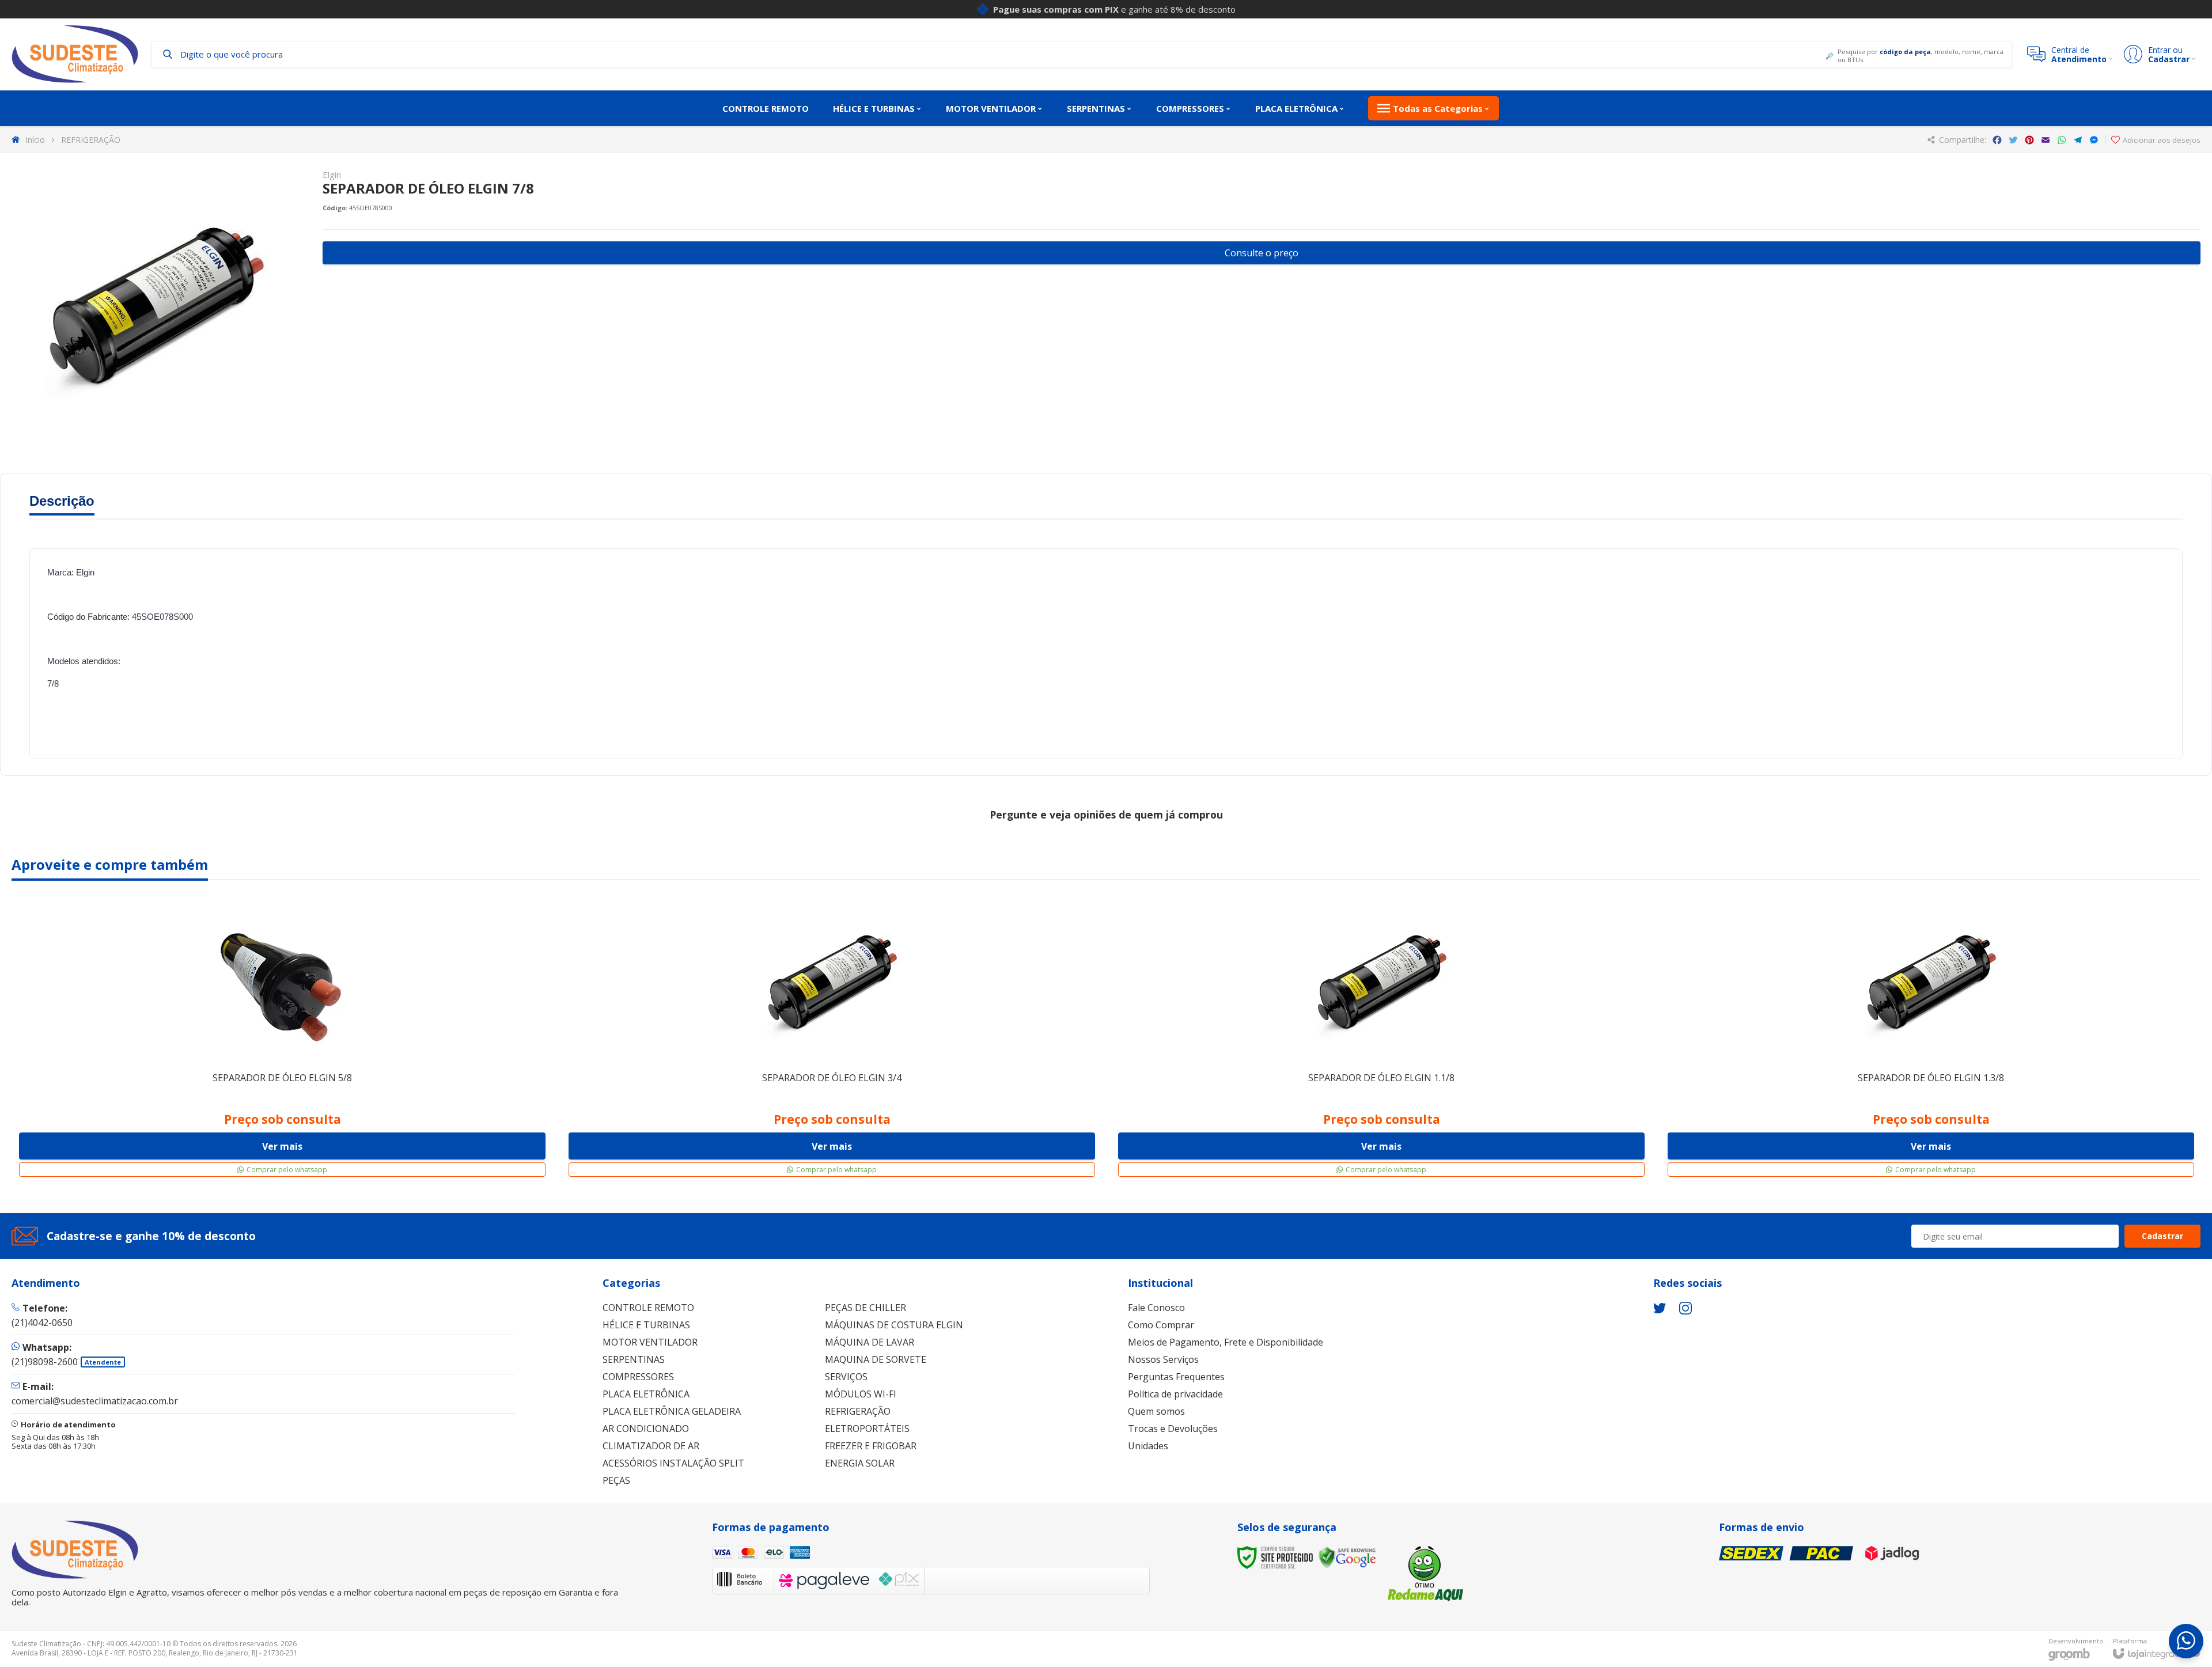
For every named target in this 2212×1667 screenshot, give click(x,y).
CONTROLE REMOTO (648, 1308)
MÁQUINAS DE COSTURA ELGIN (894, 1325)
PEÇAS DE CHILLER (866, 1308)
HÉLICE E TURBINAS (646, 1325)
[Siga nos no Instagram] (1685, 1308)
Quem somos (1156, 1411)
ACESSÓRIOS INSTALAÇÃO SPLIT (673, 1463)
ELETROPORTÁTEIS (867, 1429)
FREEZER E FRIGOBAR (871, 1446)
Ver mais (282, 1146)
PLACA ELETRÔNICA (646, 1394)
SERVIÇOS (846, 1377)
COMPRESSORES (638, 1377)
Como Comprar (1161, 1325)
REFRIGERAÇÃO (91, 140)
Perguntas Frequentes (1176, 1377)
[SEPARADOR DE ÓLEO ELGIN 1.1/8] (1381, 1038)
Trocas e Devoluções (1173, 1429)
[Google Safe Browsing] (1347, 1557)
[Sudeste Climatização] (75, 54)
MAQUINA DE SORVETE (876, 1359)
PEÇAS (616, 1480)
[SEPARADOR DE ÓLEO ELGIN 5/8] (282, 1038)
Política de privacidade (1175, 1394)
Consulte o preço (1262, 253)
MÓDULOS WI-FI (861, 1394)
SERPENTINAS (634, 1359)
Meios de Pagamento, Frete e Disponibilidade (1226, 1342)
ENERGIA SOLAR (860, 1463)
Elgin (332, 175)
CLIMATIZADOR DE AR (651, 1446)
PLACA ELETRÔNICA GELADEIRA (672, 1411)
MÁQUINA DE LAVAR (870, 1342)
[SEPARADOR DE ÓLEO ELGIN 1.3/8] (1931, 1038)
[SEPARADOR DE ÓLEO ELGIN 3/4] (832, 1038)
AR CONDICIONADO (646, 1429)
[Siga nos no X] (1660, 1308)
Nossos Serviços (1163, 1359)
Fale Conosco (1156, 1308)
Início (35, 140)
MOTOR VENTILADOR (650, 1342)
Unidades (1148, 1446)
